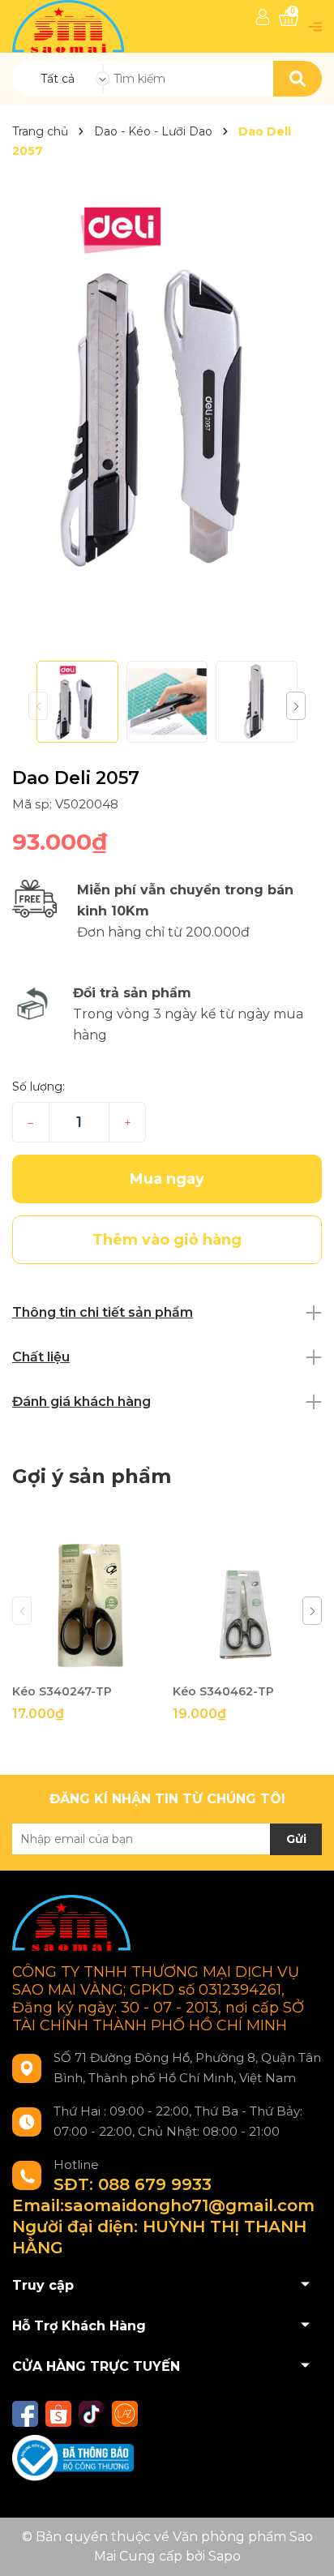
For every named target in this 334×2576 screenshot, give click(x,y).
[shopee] (58, 2414)
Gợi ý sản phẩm (92, 1476)
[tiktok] (92, 2414)
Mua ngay (167, 1179)
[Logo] (70, 26)
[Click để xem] (167, 381)
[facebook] (25, 2414)
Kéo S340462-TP (223, 1691)
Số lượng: (39, 1087)
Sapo (225, 2556)
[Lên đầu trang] (306, 2548)
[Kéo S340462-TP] (247, 1601)
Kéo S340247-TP (62, 1691)
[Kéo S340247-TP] (86, 1601)
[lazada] (125, 2414)
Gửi (296, 1839)
